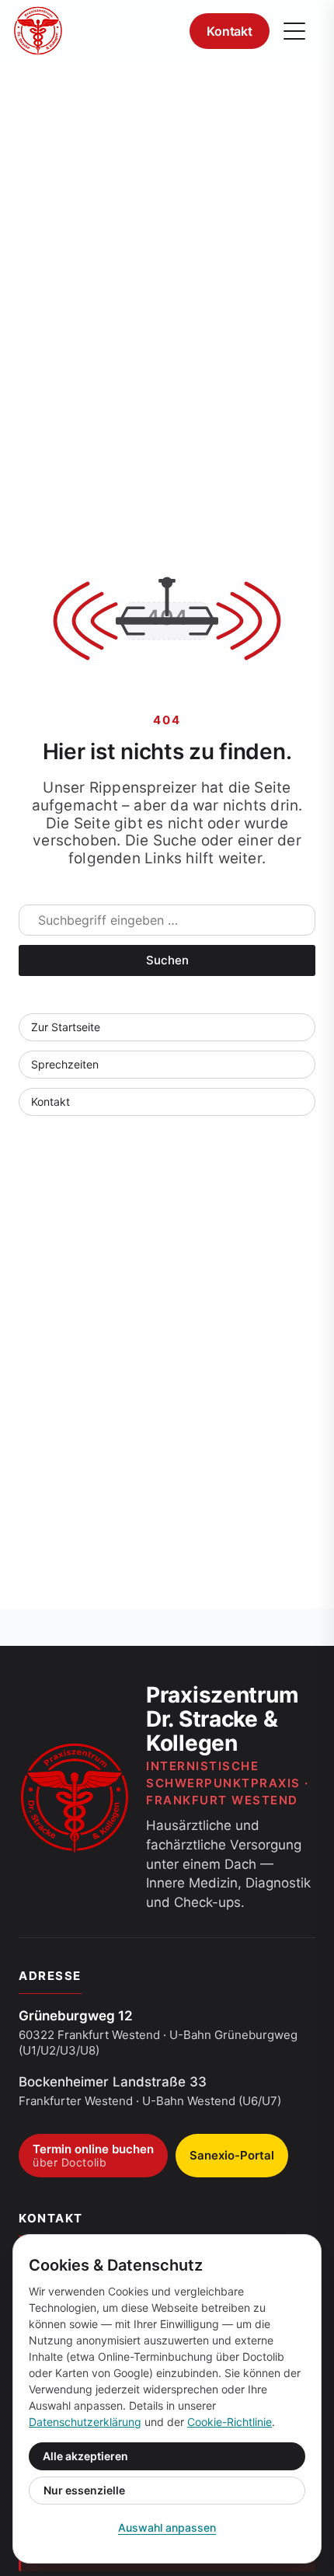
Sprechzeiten (65, 1064)
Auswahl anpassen (167, 2527)
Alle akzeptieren (85, 2456)
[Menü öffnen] (294, 31)
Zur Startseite (66, 1027)
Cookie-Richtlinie (230, 2422)
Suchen (167, 960)
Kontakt (230, 31)
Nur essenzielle (84, 2490)
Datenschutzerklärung (85, 2422)
